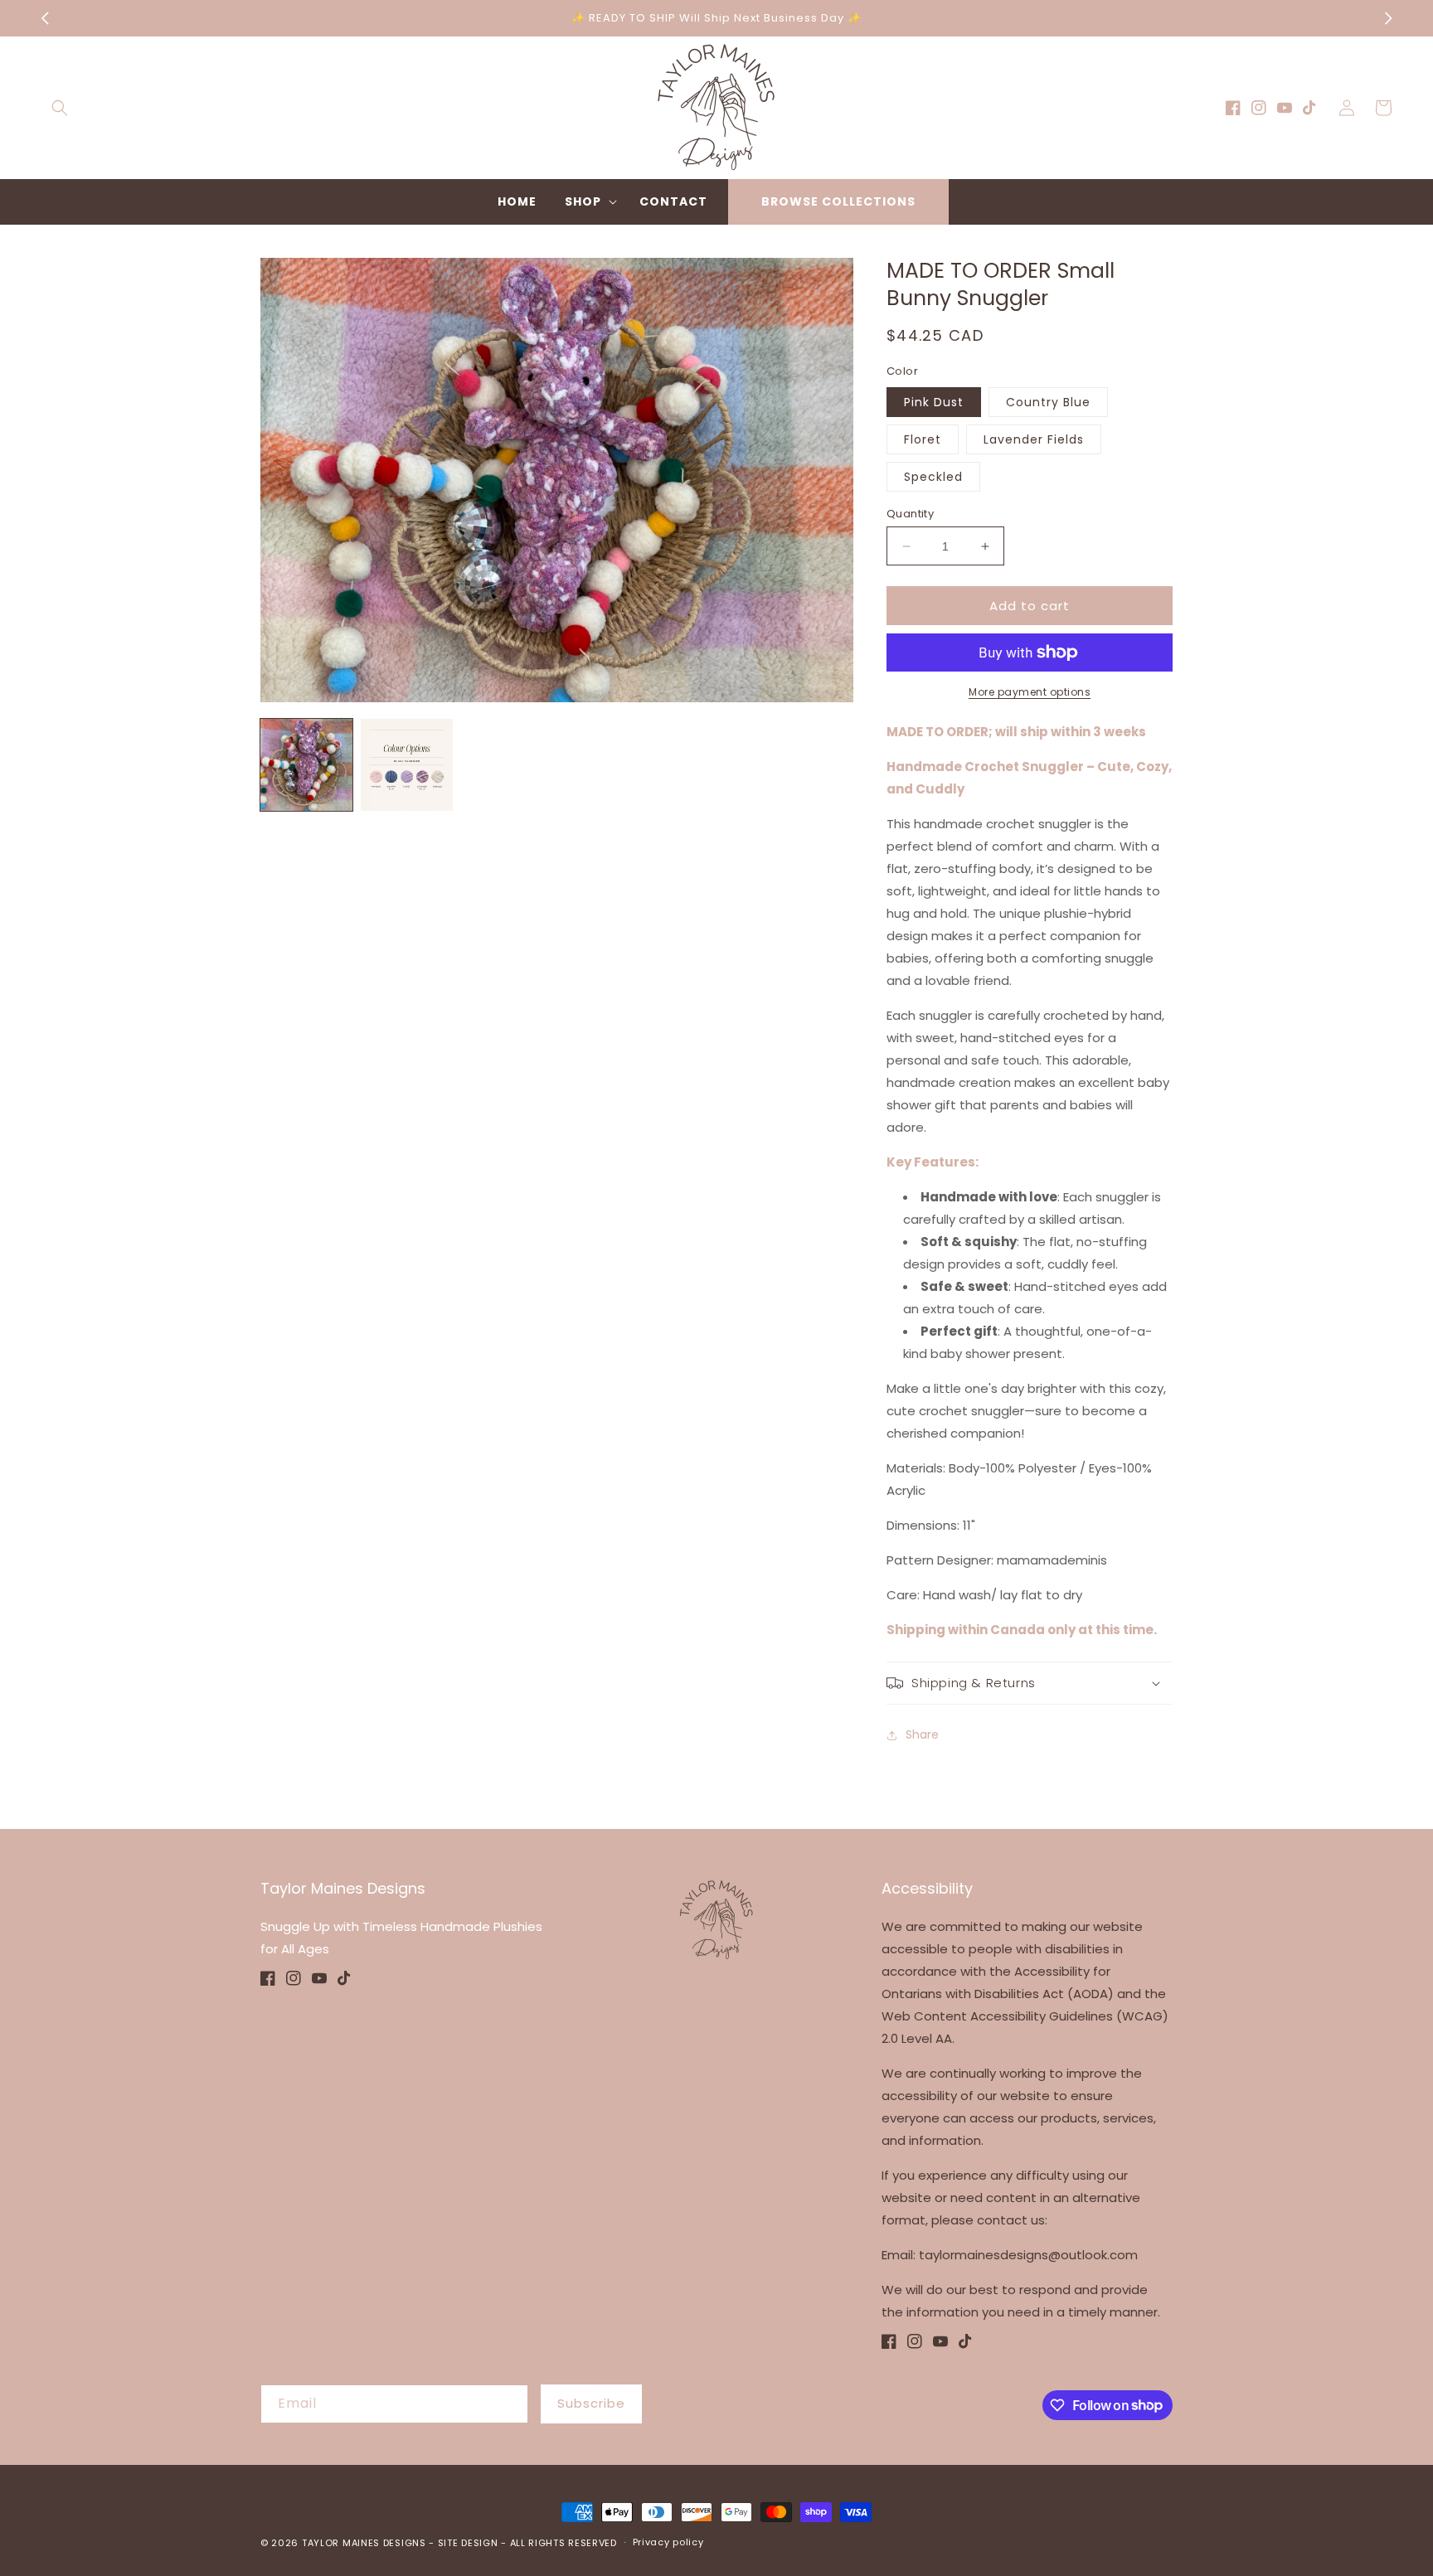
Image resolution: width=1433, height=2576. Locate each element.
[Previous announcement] (45, 18)
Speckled (933, 477)
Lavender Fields (1034, 439)
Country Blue (1048, 402)
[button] (60, 108)
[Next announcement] (1388, 18)
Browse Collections (838, 201)
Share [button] (922, 1734)
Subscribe (591, 2403)
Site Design (468, 2543)
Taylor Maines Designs (364, 2543)
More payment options (1030, 692)
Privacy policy (668, 2542)
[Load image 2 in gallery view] (407, 765)
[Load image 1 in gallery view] (306, 765)
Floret (923, 439)
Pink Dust (934, 402)
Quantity (910, 514)
